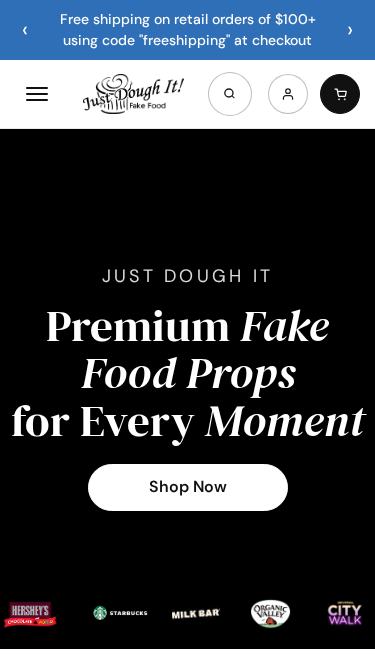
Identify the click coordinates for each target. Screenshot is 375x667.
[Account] (288, 94)
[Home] (133, 94)
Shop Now (188, 486)
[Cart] (340, 94)
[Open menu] (37, 94)
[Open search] (230, 94)
